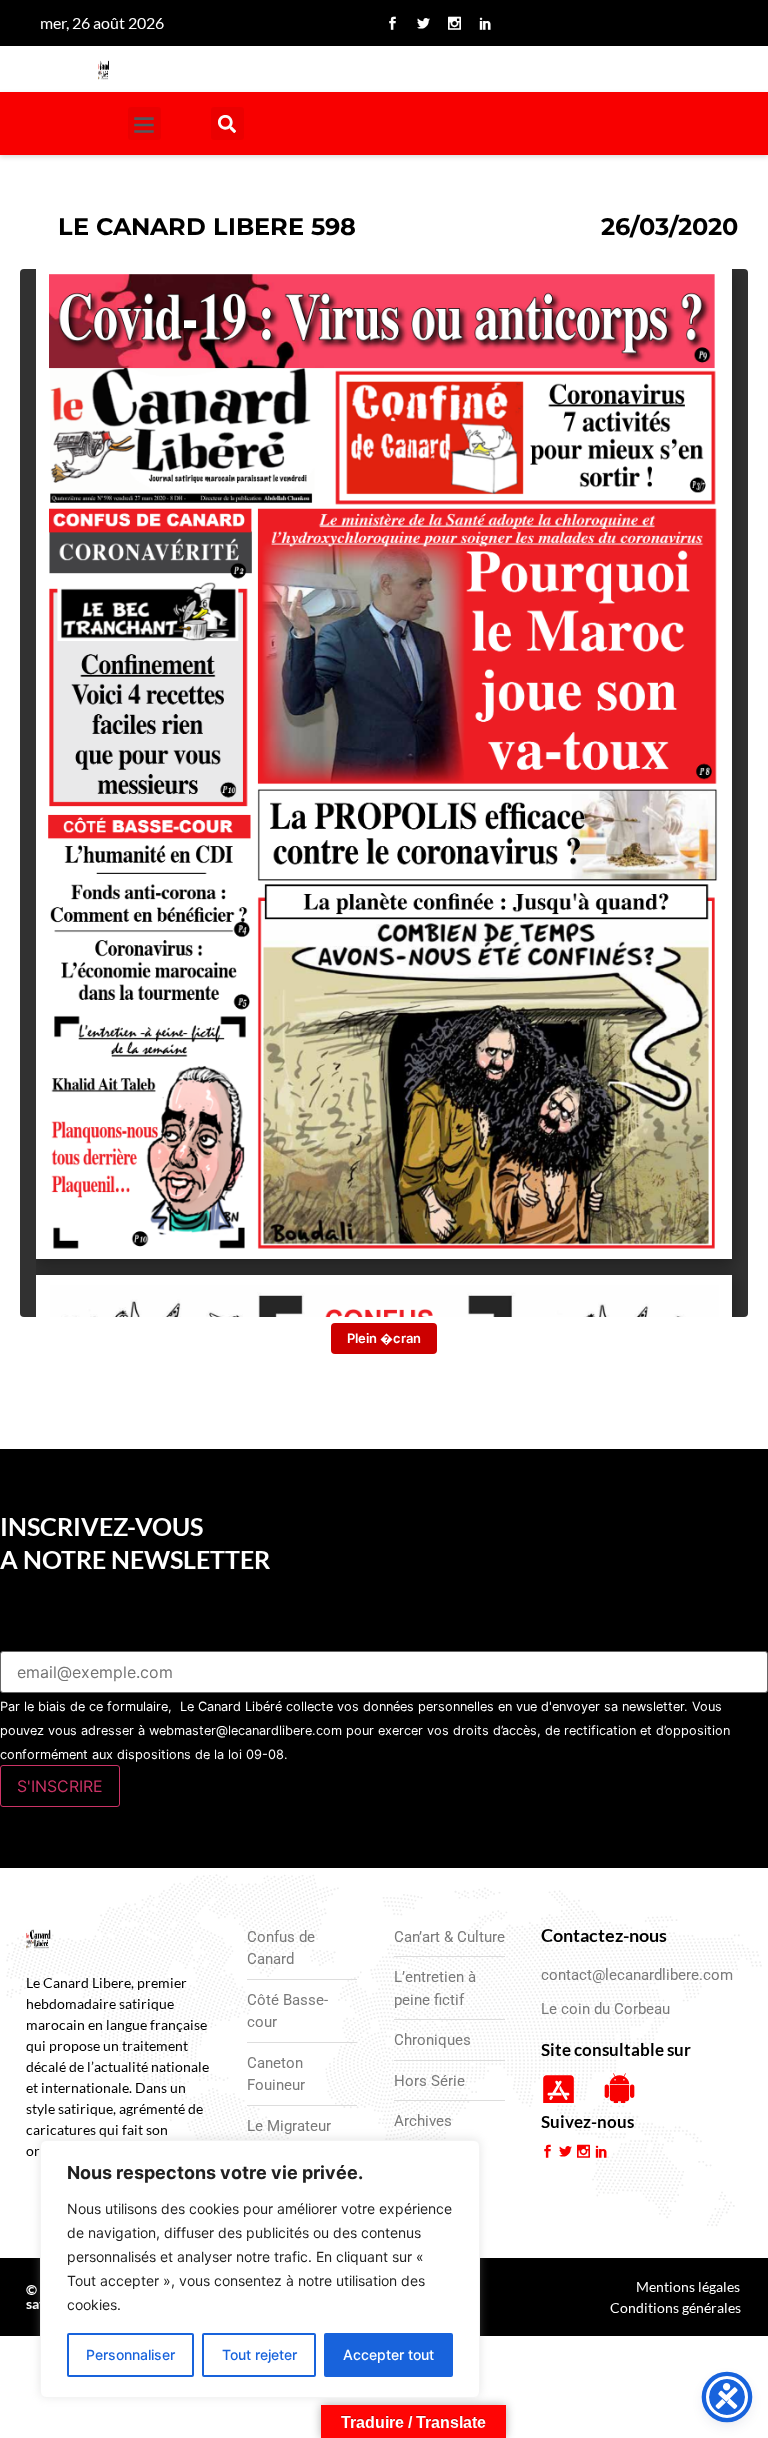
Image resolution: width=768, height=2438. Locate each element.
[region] (260, 2269)
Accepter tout (388, 2354)
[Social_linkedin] (485, 23)
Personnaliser (130, 2354)
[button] (144, 123)
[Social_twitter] (423, 23)
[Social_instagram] (454, 23)
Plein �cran (384, 1338)
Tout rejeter (259, 2354)
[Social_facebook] (392, 23)
